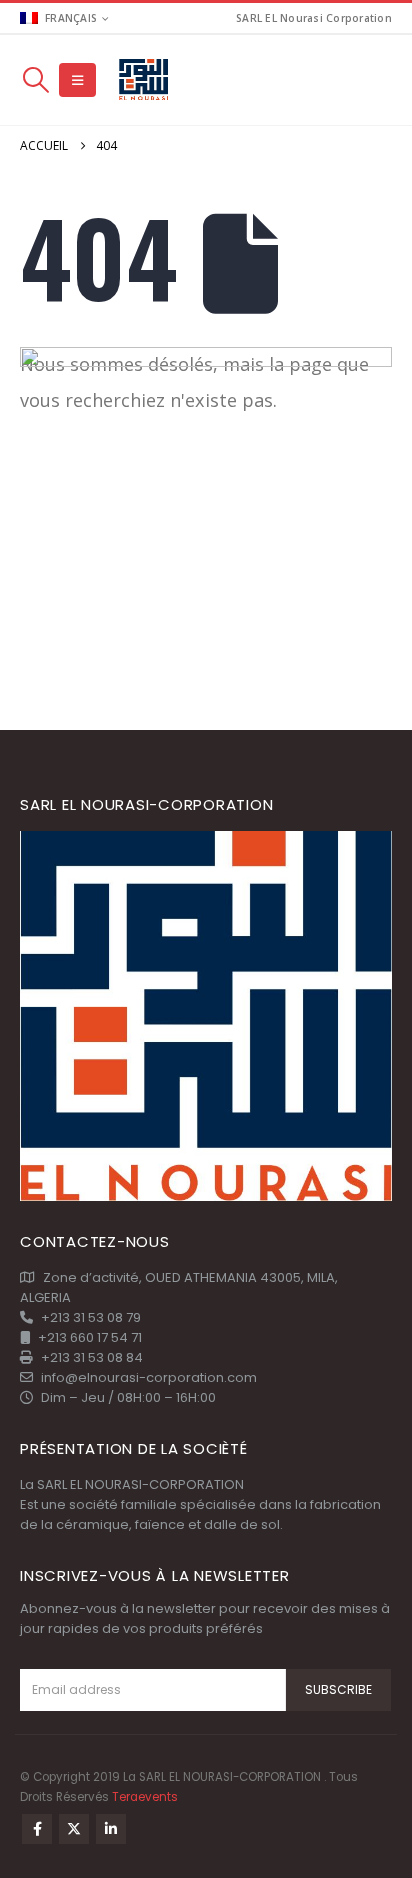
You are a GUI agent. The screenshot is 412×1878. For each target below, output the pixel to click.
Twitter (74, 1829)
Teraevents (145, 1797)
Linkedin (111, 1829)
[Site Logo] (144, 80)
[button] (35, 80)
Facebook (37, 1829)
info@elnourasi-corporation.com (149, 1377)
